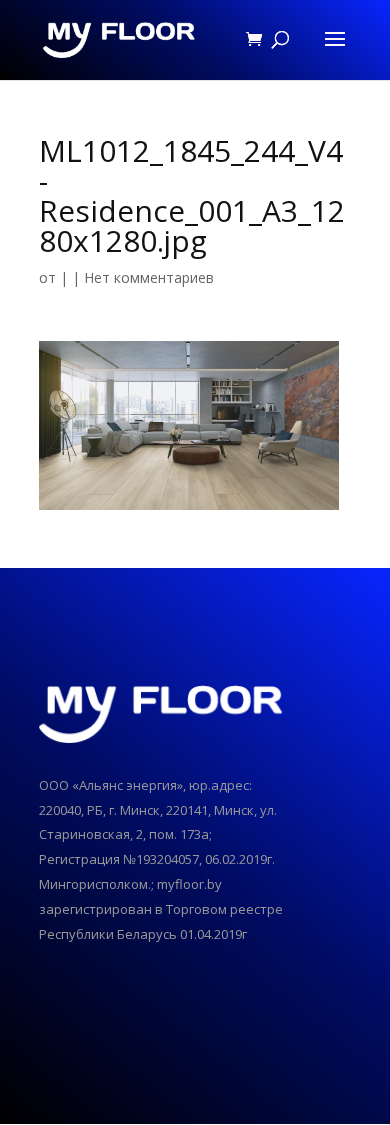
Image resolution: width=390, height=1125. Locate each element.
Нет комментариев (149, 277)
